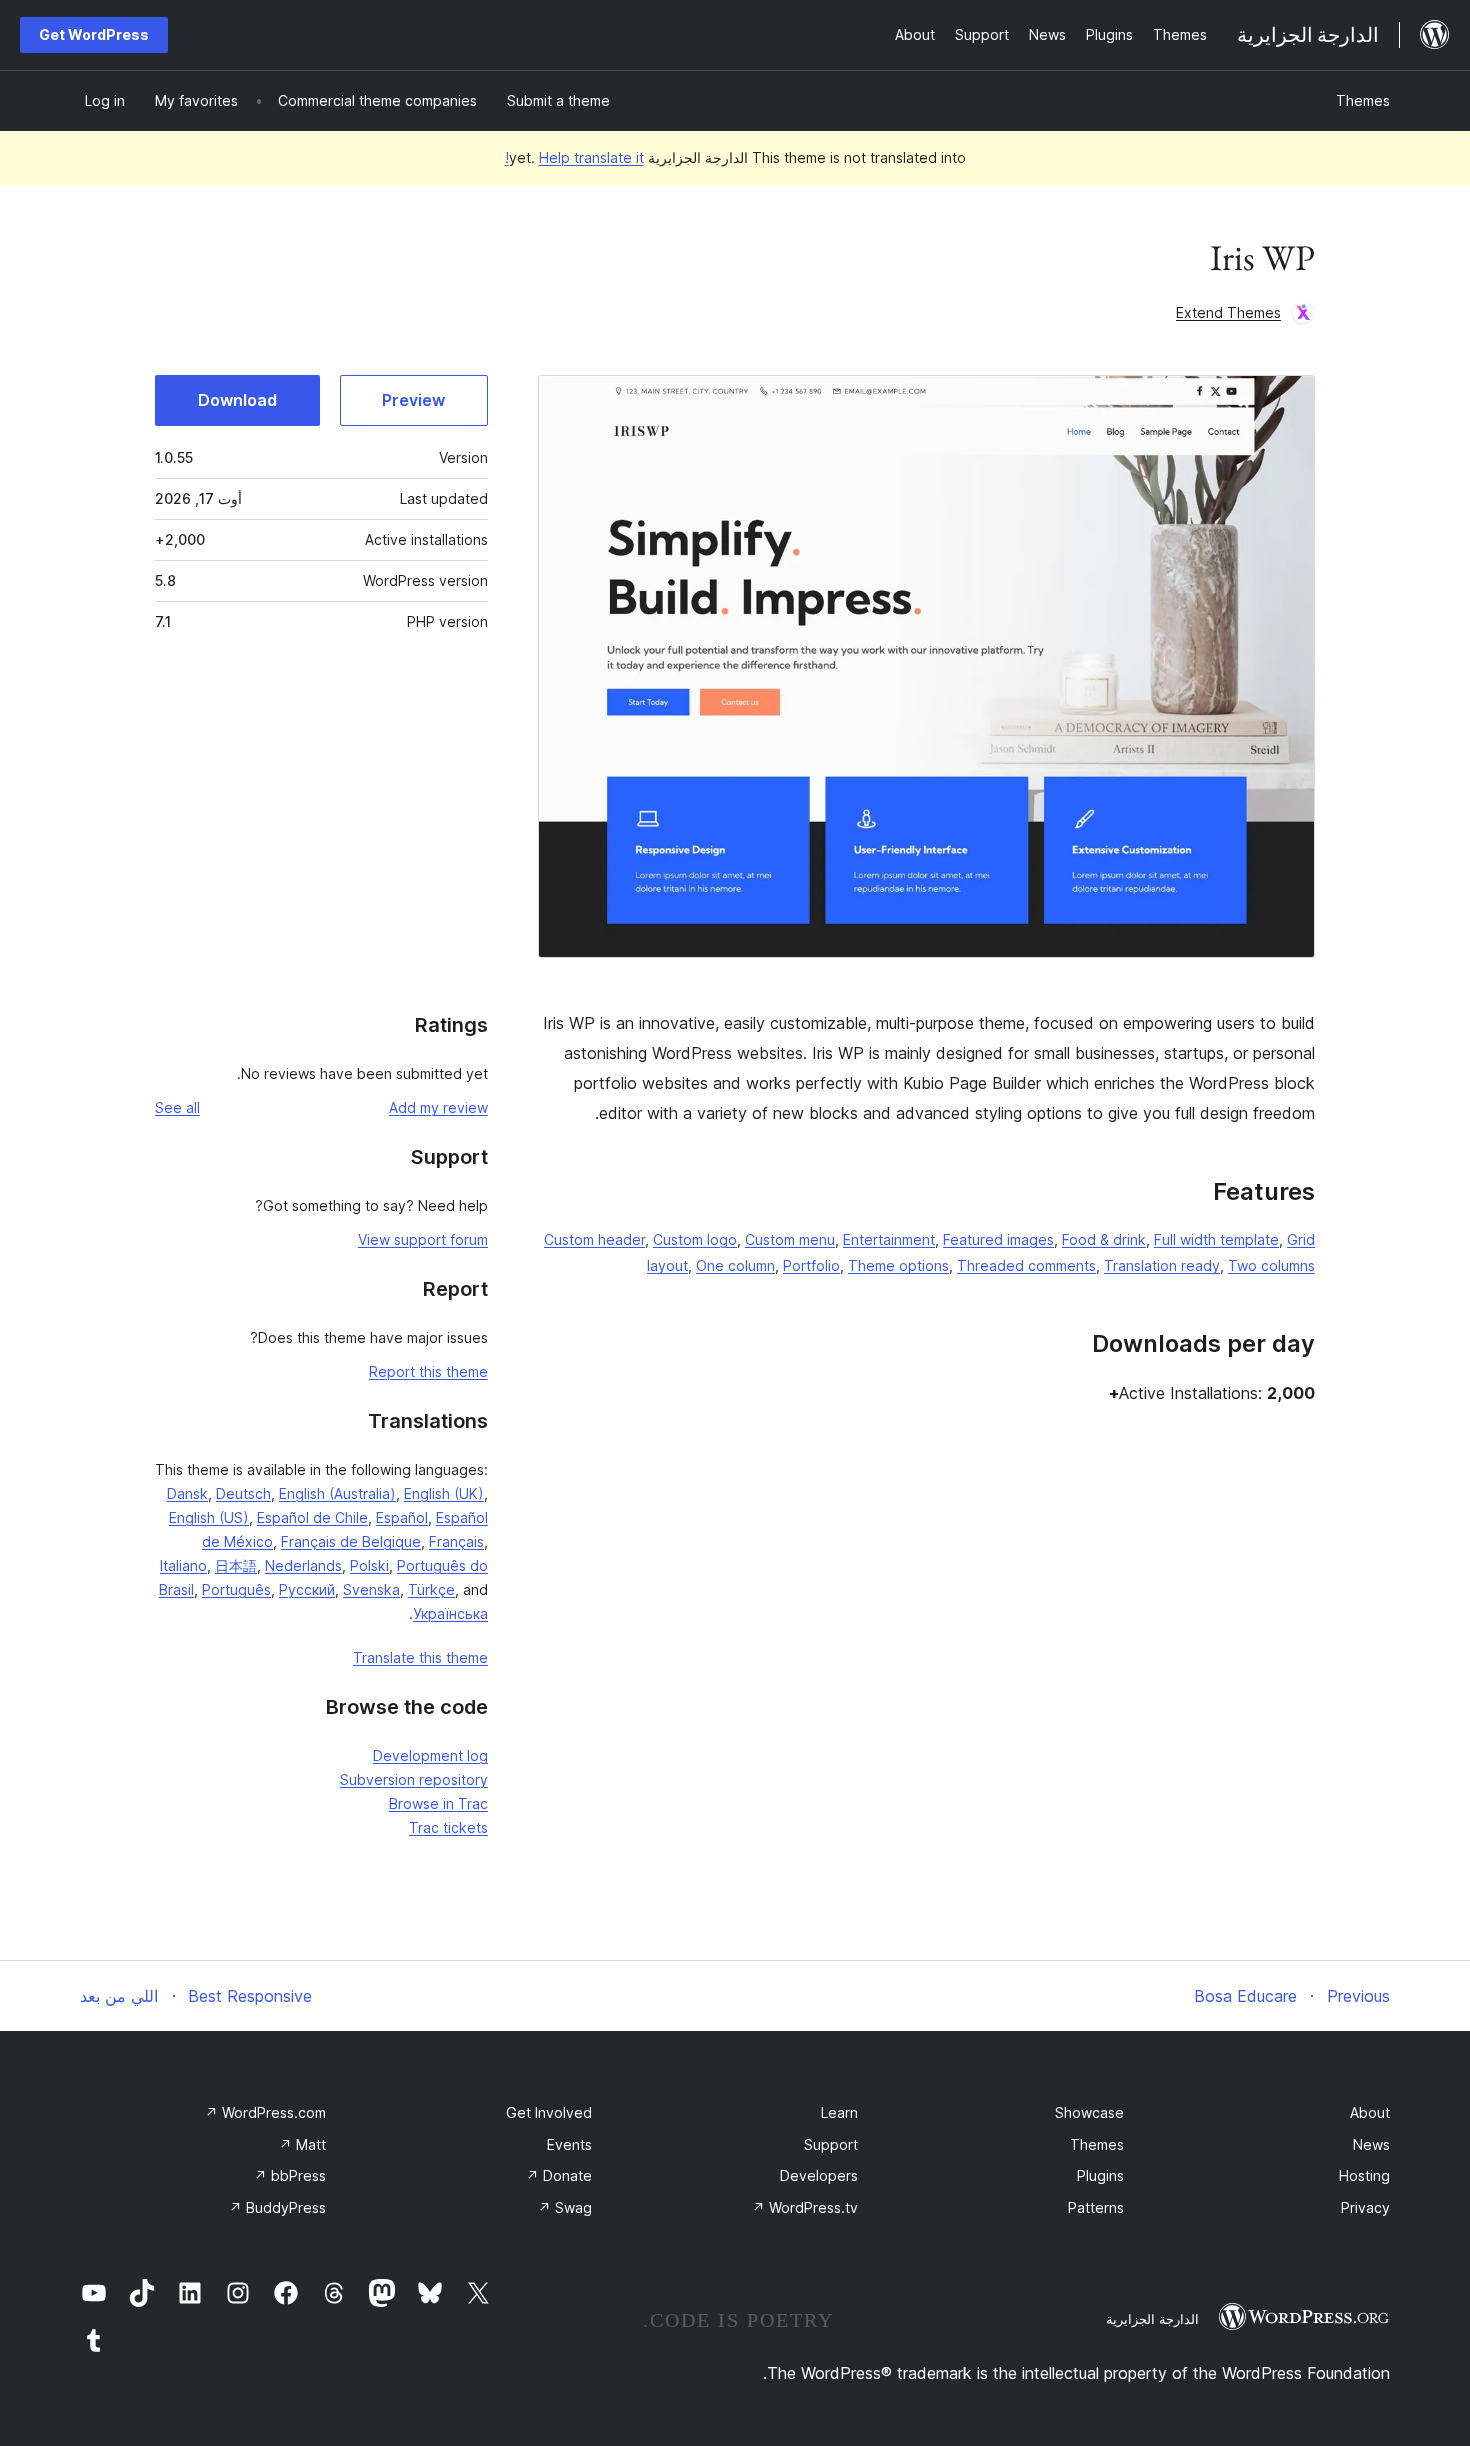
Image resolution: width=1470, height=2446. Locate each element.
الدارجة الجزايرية (1152, 2319)
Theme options (898, 1265)
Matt (302, 2144)
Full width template (1216, 1239)
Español (402, 1517)
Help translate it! (574, 157)
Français (456, 1541)
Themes (1363, 100)
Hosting (1364, 2175)
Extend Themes (1228, 312)
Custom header (594, 1239)
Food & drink (1104, 1239)
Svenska (371, 1589)
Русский (307, 1589)
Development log (430, 1755)
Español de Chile (312, 1517)
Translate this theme (420, 1657)
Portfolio (811, 1265)
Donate (559, 2175)
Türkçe (431, 1589)
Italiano (183, 1565)
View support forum (423, 1239)
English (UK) (444, 1493)
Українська (450, 1613)
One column (735, 1265)
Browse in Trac (438, 1803)
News (1371, 2144)
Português (236, 1589)
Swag (565, 2207)
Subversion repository (414, 1779)
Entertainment (889, 1239)
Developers (819, 2175)
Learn (839, 2112)
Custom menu (790, 1239)
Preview (413, 400)
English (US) (209, 1517)
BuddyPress (277, 2207)
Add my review (438, 1107)
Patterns (1096, 2207)
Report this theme (428, 1371)
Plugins (1100, 2175)
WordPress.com (265, 2112)
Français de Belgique (351, 1541)
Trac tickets (448, 1827)
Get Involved (549, 2112)
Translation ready (1162, 1265)
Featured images (998, 1239)
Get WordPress (94, 34)
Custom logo (695, 1239)
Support (831, 2144)
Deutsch (243, 1493)
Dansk (187, 1493)
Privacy (1365, 2207)
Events (569, 2144)
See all (177, 1107)
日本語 (236, 1565)
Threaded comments (1026, 1265)
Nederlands (303, 1565)
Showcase (1089, 2112)
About (1370, 2112)
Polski (369, 1565)
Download (237, 400)
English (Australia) (337, 1493)
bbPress (290, 2175)
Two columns (1271, 1265)
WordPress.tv (805, 2207)
